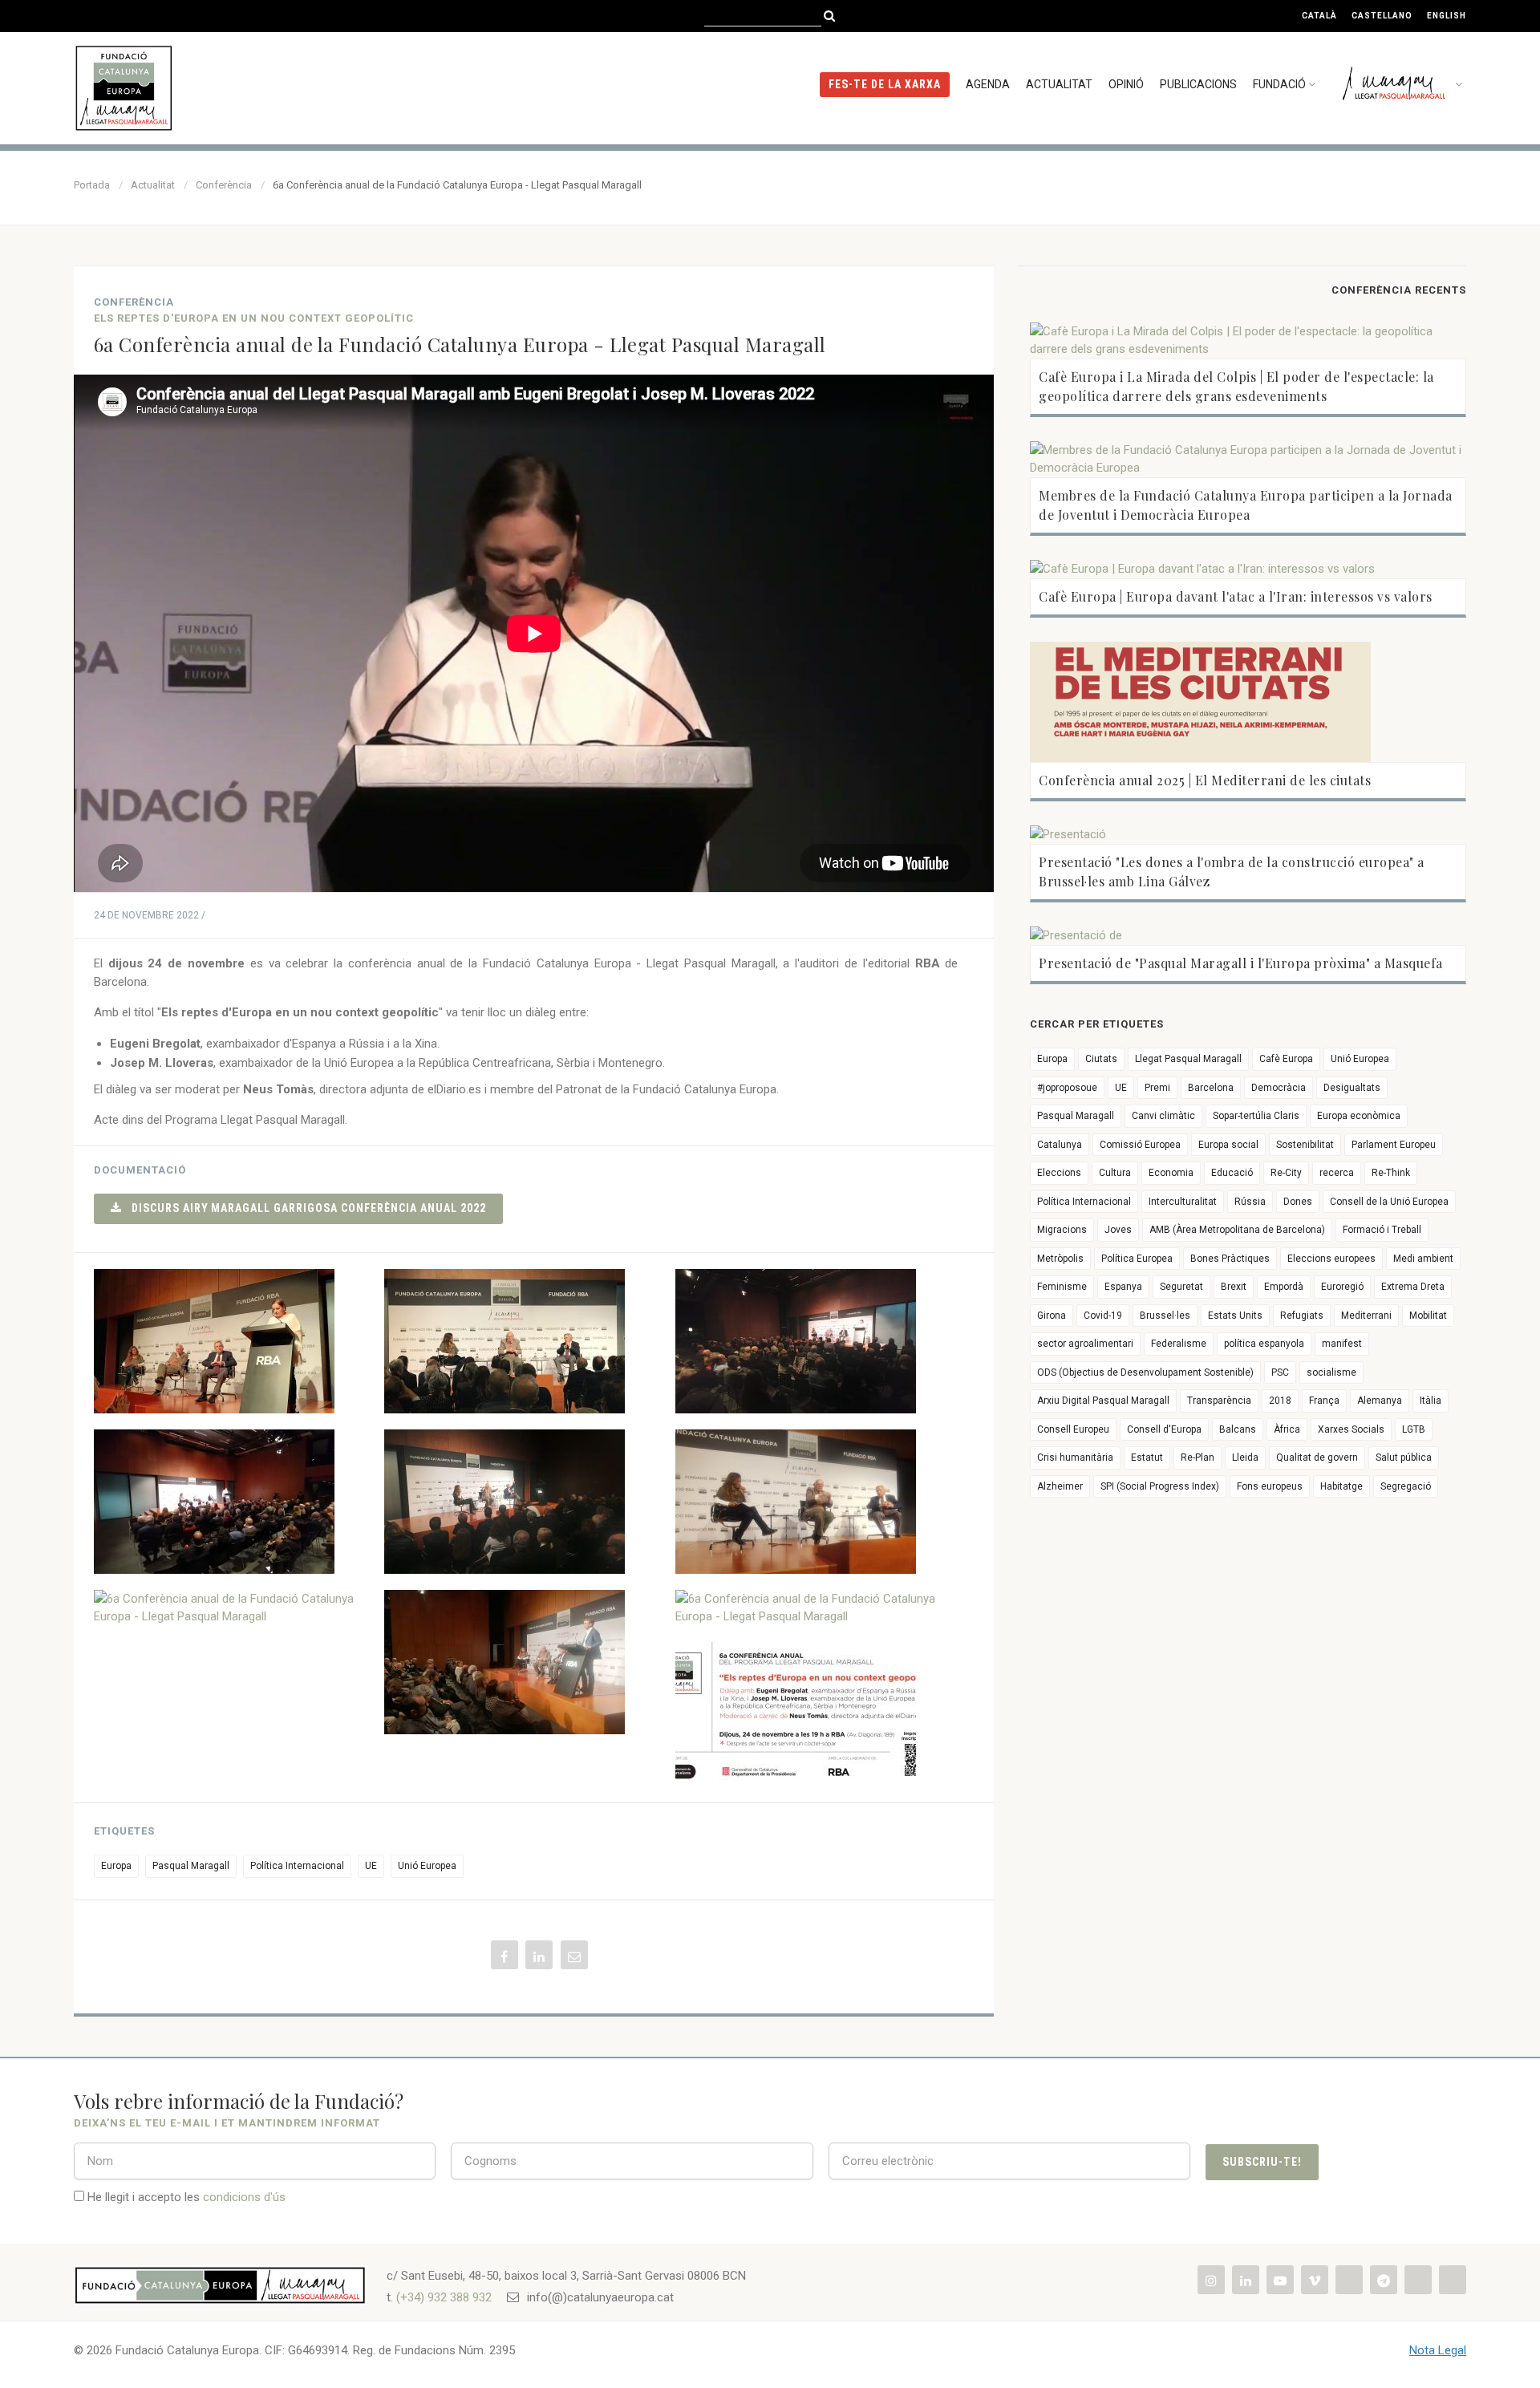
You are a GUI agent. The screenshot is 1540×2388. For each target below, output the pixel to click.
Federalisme (1179, 1344)
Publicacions (1198, 84)
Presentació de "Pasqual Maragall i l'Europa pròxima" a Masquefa (1241, 963)
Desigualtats (1352, 1088)
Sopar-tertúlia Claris (1256, 1116)
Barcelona (1211, 1088)
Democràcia (1279, 1088)
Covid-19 (1103, 1316)
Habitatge (1341, 1486)
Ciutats (1101, 1059)
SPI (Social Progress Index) (1160, 1486)
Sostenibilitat (1305, 1145)
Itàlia (1431, 1401)
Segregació (1406, 1486)
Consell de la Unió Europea (1389, 1202)
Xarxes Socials (1351, 1429)
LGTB (1414, 1429)
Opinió (1126, 84)
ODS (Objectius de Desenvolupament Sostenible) (1145, 1372)
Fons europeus (1270, 1486)
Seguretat (1181, 1287)
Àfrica (1287, 1429)
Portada (92, 185)
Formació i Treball (1382, 1230)
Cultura (1115, 1173)
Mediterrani (1366, 1316)
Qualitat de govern (1317, 1458)
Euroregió (1342, 1287)
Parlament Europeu (1394, 1145)
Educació (1232, 1173)
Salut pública (1404, 1458)
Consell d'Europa (1164, 1429)
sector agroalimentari (1085, 1344)
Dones (1298, 1202)
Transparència (1219, 1401)
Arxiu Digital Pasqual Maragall (1103, 1401)
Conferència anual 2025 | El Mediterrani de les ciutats (1205, 780)
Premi (1157, 1088)
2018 (1280, 1401)
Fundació (1279, 84)
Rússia (1250, 1202)
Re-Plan (1198, 1458)
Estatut (1147, 1458)
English (1447, 16)
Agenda (988, 84)
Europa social (1228, 1145)
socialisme (1331, 1372)
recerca (1337, 1173)
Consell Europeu (1073, 1429)
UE (371, 1866)
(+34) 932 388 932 (444, 2297)
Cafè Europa (1286, 1059)
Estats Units (1235, 1316)
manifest (1342, 1344)
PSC (1280, 1372)
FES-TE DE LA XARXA (885, 84)
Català (1319, 16)
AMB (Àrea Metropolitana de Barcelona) (1237, 1230)
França (1324, 1401)
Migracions (1062, 1230)
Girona (1052, 1316)
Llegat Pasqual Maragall (1188, 1059)
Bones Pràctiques (1230, 1259)
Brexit (1234, 1287)
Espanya (1123, 1287)
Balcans (1238, 1429)
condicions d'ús (244, 2197)
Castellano (1382, 16)
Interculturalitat (1183, 1202)
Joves (1118, 1230)
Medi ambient (1423, 1259)
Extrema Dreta (1413, 1287)
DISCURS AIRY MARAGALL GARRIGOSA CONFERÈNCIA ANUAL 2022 (304, 1208)
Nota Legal (1438, 2350)
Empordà (1284, 1287)
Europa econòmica (1359, 1116)
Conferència (224, 185)
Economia (1171, 1173)
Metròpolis (1060, 1259)
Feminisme (1062, 1287)
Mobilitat (1428, 1316)
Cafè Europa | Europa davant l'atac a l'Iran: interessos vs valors (1236, 596)
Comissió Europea (1140, 1145)
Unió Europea (427, 1866)
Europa (116, 1866)
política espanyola (1264, 1344)
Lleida (1245, 1458)
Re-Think (1391, 1173)
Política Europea (1137, 1259)
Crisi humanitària (1075, 1458)
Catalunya (1060, 1145)
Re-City (1286, 1173)
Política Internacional (297, 1866)
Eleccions (1059, 1173)
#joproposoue (1067, 1088)
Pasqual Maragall (191, 1866)
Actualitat (1059, 84)
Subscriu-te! (1262, 2162)
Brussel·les (1165, 1316)
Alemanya (1380, 1401)
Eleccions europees (1331, 1259)
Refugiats (1302, 1316)
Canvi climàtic (1163, 1116)
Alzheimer (1060, 1486)
